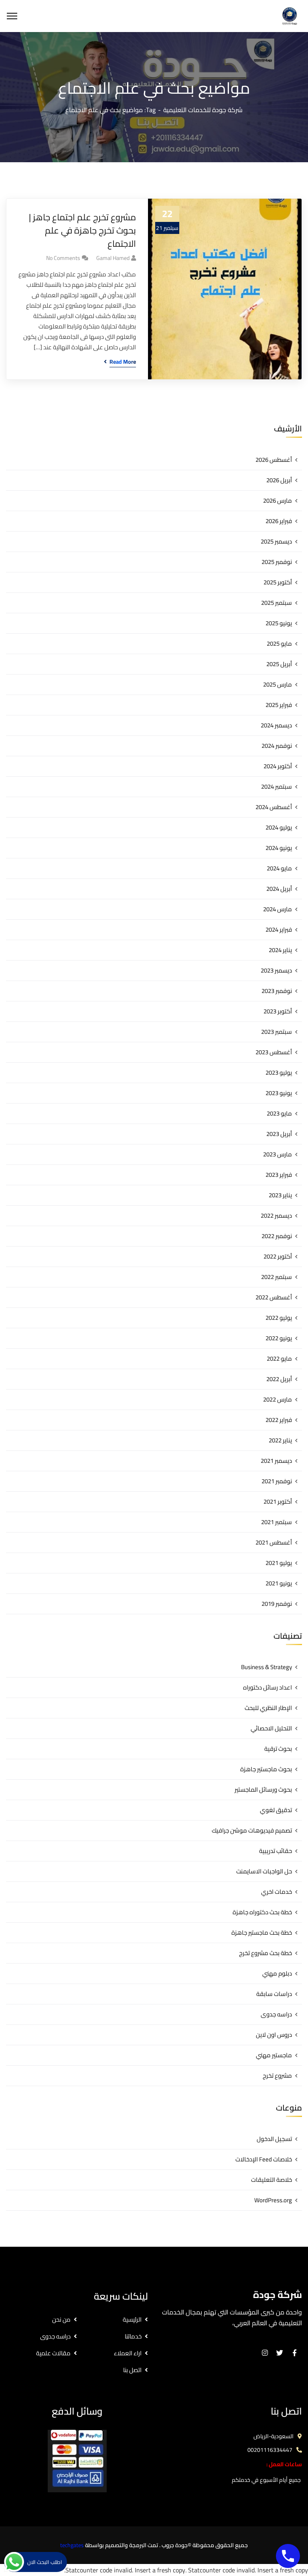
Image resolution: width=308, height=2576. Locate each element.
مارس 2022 (278, 1399)
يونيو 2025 (279, 623)
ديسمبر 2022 (276, 1215)
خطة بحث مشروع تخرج (265, 1953)
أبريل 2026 (279, 480)
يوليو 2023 (279, 1072)
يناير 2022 (280, 1440)
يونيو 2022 (279, 1338)
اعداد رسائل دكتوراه (267, 1687)
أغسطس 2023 (274, 1052)
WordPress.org (273, 2200)
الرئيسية (132, 2319)
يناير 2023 (280, 1195)
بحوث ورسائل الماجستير (263, 1790)
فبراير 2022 (279, 1420)
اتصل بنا (132, 2370)
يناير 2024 (280, 950)
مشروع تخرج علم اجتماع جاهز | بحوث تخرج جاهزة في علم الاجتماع (82, 231)
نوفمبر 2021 (277, 1481)
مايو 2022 (279, 1358)
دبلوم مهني (277, 1973)
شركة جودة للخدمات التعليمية (203, 110)
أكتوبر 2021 (278, 1501)
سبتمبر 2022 (277, 1277)
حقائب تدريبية (276, 1851)
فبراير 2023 (279, 1175)
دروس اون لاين (274, 2035)
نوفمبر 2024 (277, 746)
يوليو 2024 (279, 827)
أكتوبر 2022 (278, 1256)
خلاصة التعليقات (272, 2180)
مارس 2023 (278, 1154)
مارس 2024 (278, 909)
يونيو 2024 (279, 848)
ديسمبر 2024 (276, 725)
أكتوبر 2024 (278, 766)
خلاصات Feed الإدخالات (264, 2159)
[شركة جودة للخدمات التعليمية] (290, 15)
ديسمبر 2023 (276, 970)
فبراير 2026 (279, 521)
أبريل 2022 (279, 1379)
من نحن (61, 2319)
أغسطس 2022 (274, 1297)
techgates (72, 2545)
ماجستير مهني (274, 2055)
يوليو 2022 (279, 1318)
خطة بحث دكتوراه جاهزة (262, 1912)
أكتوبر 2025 (278, 582)
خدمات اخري (277, 1892)
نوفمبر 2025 (277, 562)
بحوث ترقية (278, 1749)
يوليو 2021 (279, 1563)
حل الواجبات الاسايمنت (264, 1871)
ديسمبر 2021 (276, 1461)
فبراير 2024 (279, 929)
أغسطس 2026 (274, 460)
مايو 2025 (279, 643)
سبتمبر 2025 (277, 603)
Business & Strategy (266, 1667)
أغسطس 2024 (274, 807)
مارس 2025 (278, 684)
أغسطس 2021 (274, 1542)
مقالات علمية (53, 2353)
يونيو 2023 (279, 1093)
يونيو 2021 (279, 1583)
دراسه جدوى (276, 2014)
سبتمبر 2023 (277, 1032)
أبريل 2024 (279, 889)
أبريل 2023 (279, 1134)
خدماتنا (133, 2336)
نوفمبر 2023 (277, 991)
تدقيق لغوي (276, 1810)
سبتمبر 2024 (277, 786)
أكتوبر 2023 (278, 1011)
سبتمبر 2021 (277, 1522)
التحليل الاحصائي (271, 1728)
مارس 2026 (278, 500)
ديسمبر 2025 (276, 541)
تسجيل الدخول (274, 2139)
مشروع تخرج (277, 2076)
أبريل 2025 (279, 664)
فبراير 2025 (279, 705)
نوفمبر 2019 (277, 1604)
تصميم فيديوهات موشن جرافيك (252, 1830)
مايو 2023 (279, 1113)
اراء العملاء (128, 2353)
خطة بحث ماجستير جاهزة (262, 1933)
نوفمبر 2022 (277, 1236)
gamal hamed (113, 258)
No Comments (63, 258)
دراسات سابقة (274, 1994)
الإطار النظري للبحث (268, 1708)
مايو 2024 (279, 868)
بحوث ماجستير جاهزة (266, 1769)
